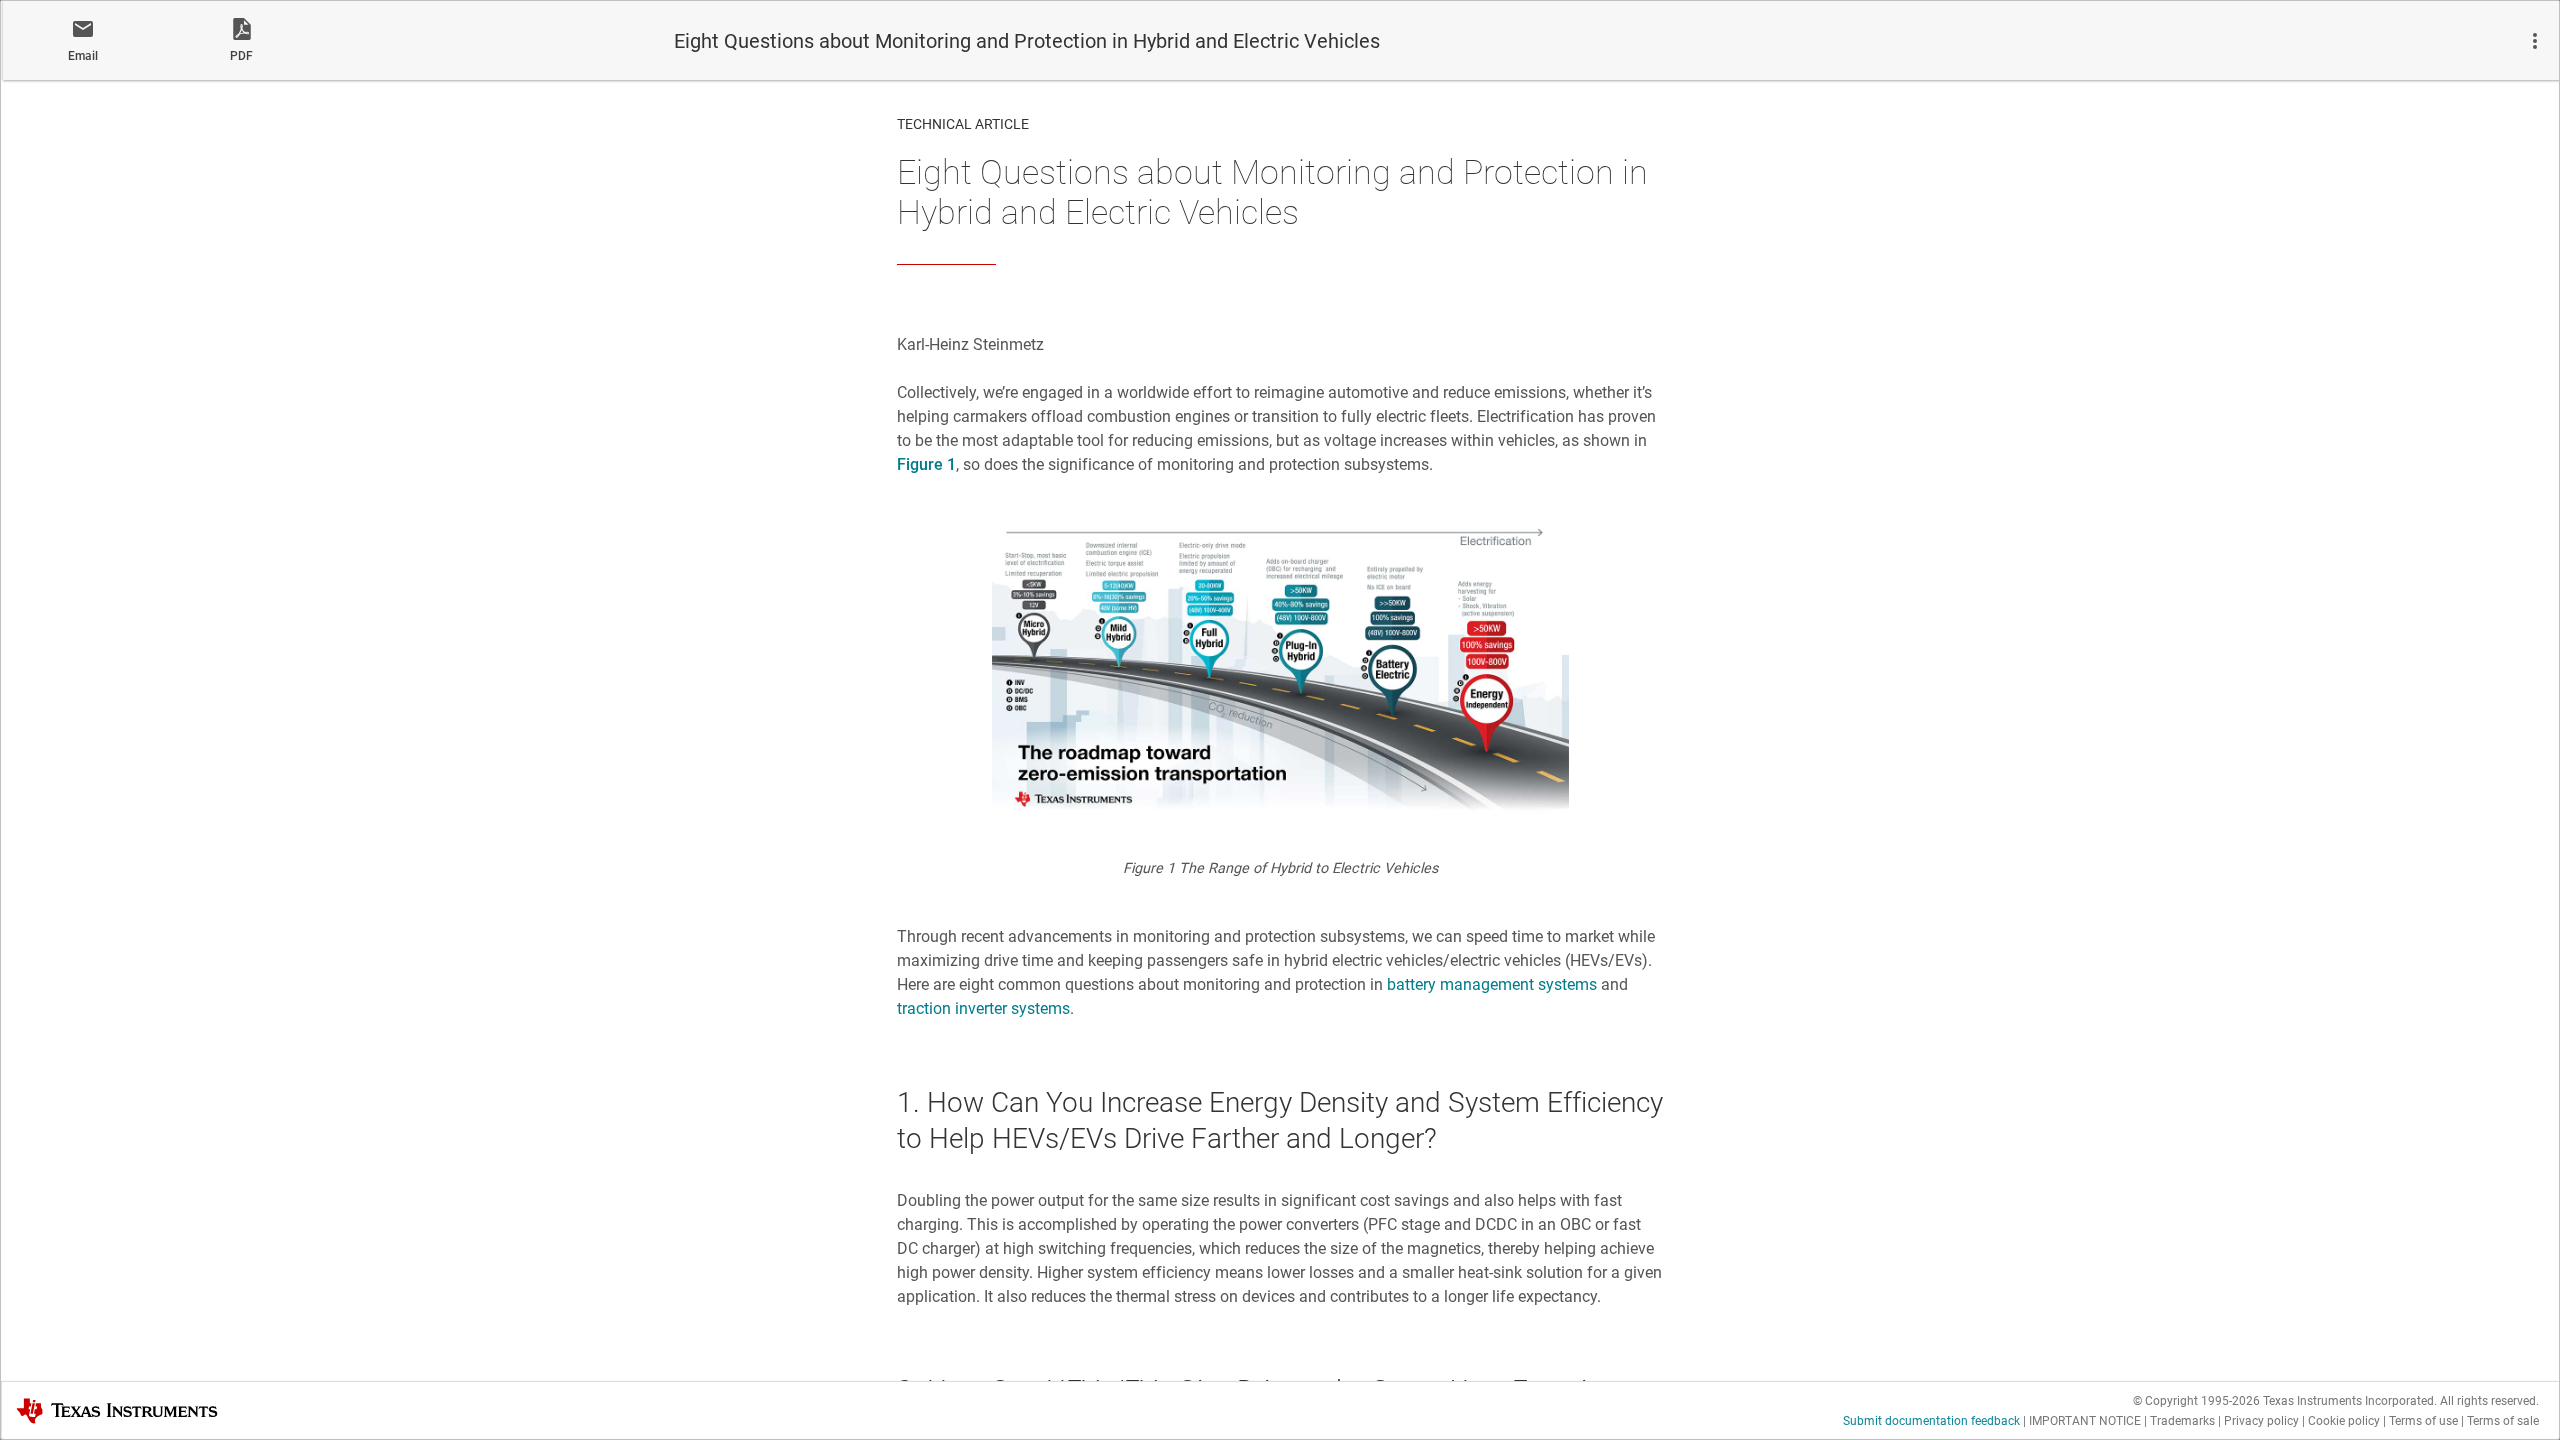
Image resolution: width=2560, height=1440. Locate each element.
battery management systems (1492, 984)
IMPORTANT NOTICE (2085, 1421)
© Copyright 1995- (2196, 1401)
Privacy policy (2261, 1421)
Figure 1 (926, 464)
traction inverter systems (983, 1008)
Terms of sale (2503, 1421)
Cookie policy (2344, 1421)
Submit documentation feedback (1931, 1421)
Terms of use (2423, 1421)
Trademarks (2182, 1421)
